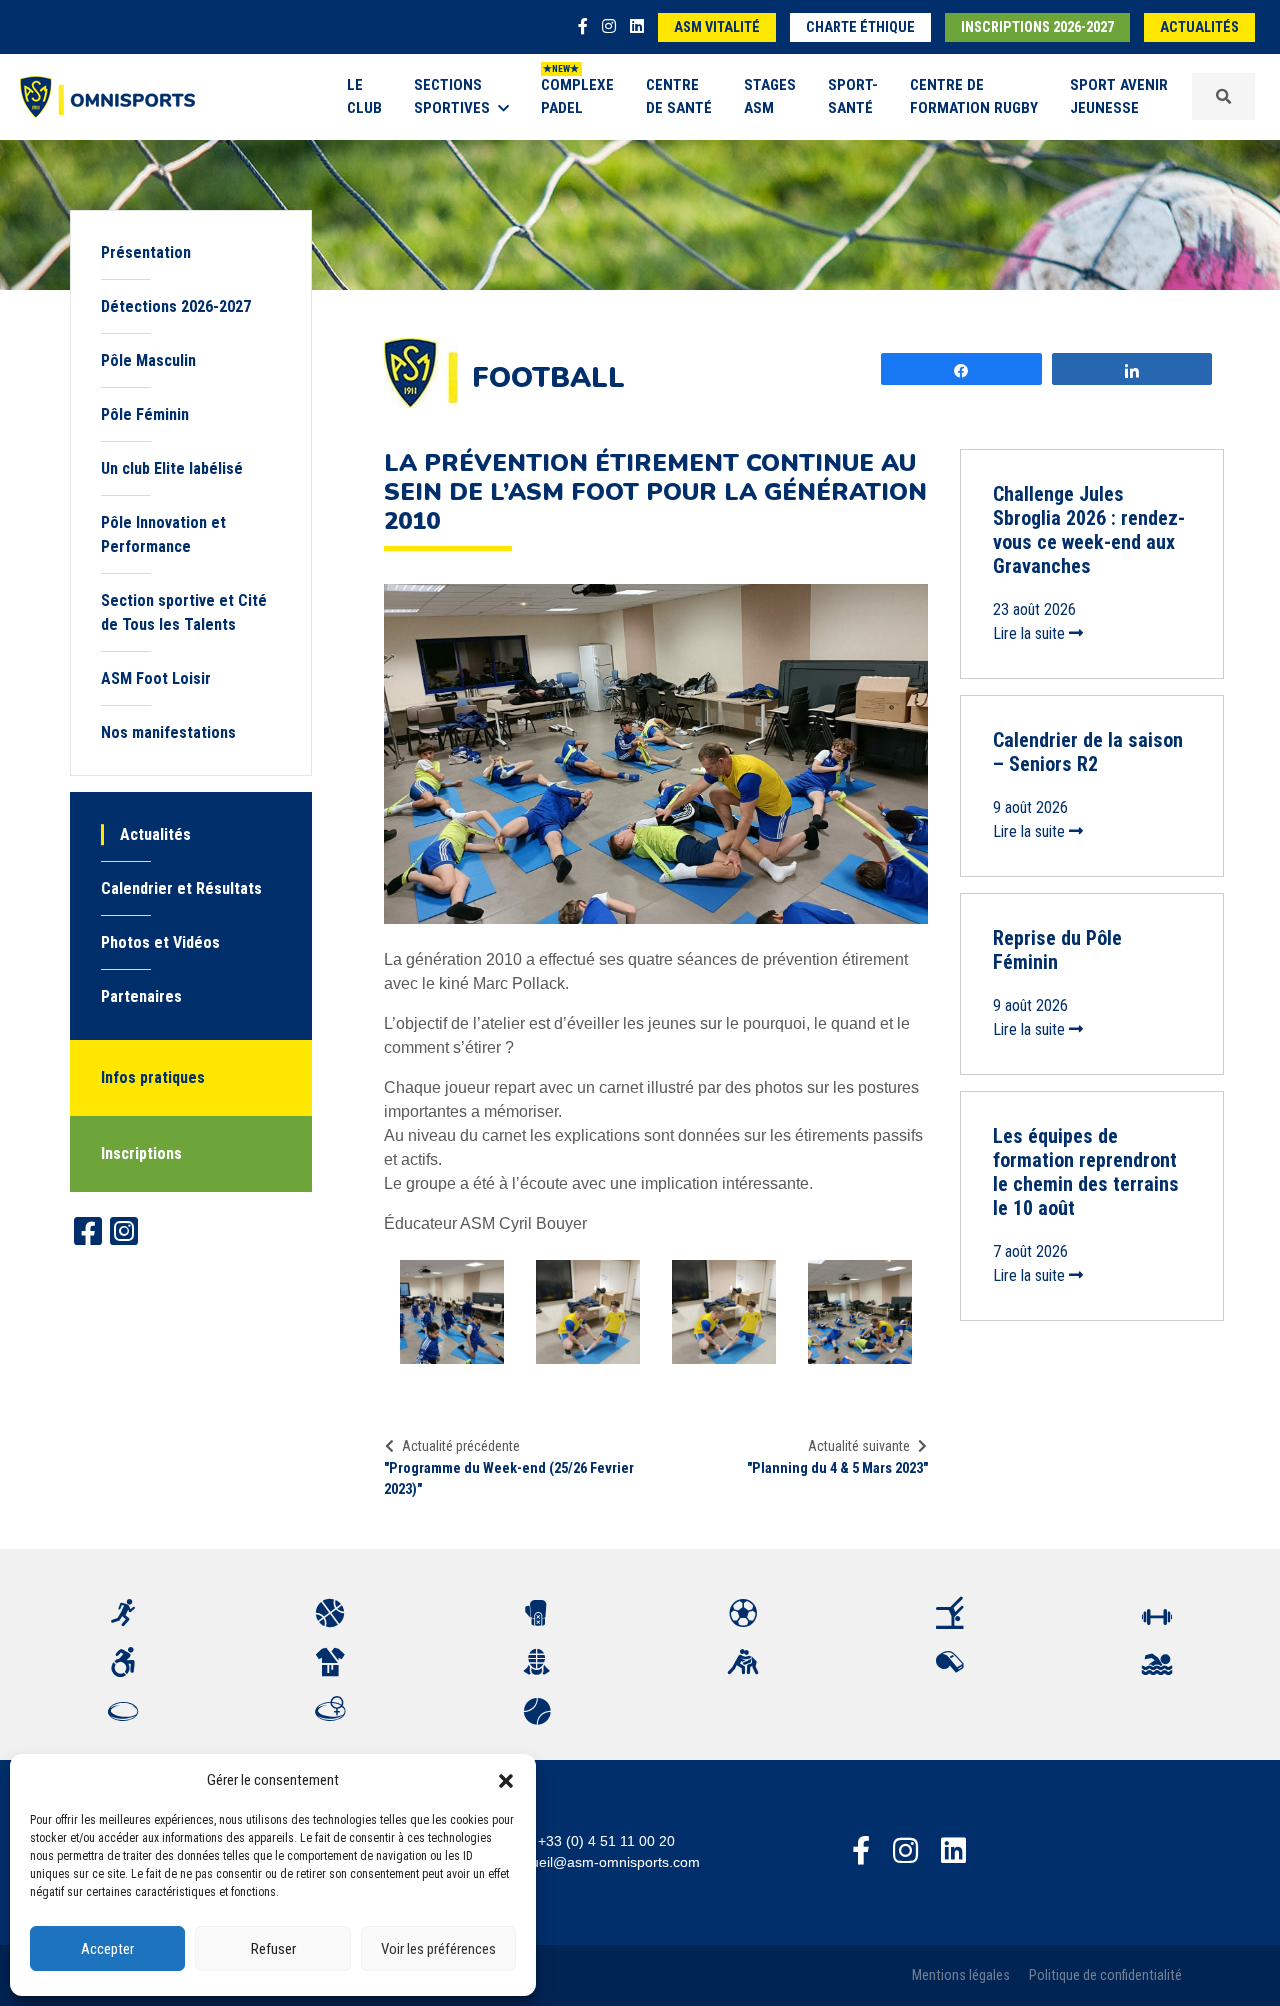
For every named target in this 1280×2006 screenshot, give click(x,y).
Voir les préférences (438, 1949)
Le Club (364, 96)
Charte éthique (860, 27)
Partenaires (141, 996)
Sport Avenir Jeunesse (1119, 96)
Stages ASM (770, 96)
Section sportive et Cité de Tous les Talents (184, 612)
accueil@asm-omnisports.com (604, 1862)
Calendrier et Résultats (181, 888)
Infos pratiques (153, 1077)
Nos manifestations (168, 732)
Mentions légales (961, 1975)
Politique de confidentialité (1105, 1975)
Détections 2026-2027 (176, 306)
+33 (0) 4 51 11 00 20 (606, 1841)
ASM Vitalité (717, 27)
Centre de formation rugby (974, 96)
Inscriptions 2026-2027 (1037, 27)
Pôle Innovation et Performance (163, 534)
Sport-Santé (853, 96)
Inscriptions (141, 1153)
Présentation (146, 252)
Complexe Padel (577, 96)
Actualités (1199, 27)
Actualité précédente (461, 1446)
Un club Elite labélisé (172, 468)
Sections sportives (452, 96)
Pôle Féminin (145, 414)
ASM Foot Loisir (156, 678)
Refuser (273, 1949)
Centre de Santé (679, 96)
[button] (506, 1780)
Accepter (107, 1949)
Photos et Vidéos (160, 942)
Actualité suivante (859, 1446)
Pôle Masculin (148, 360)
